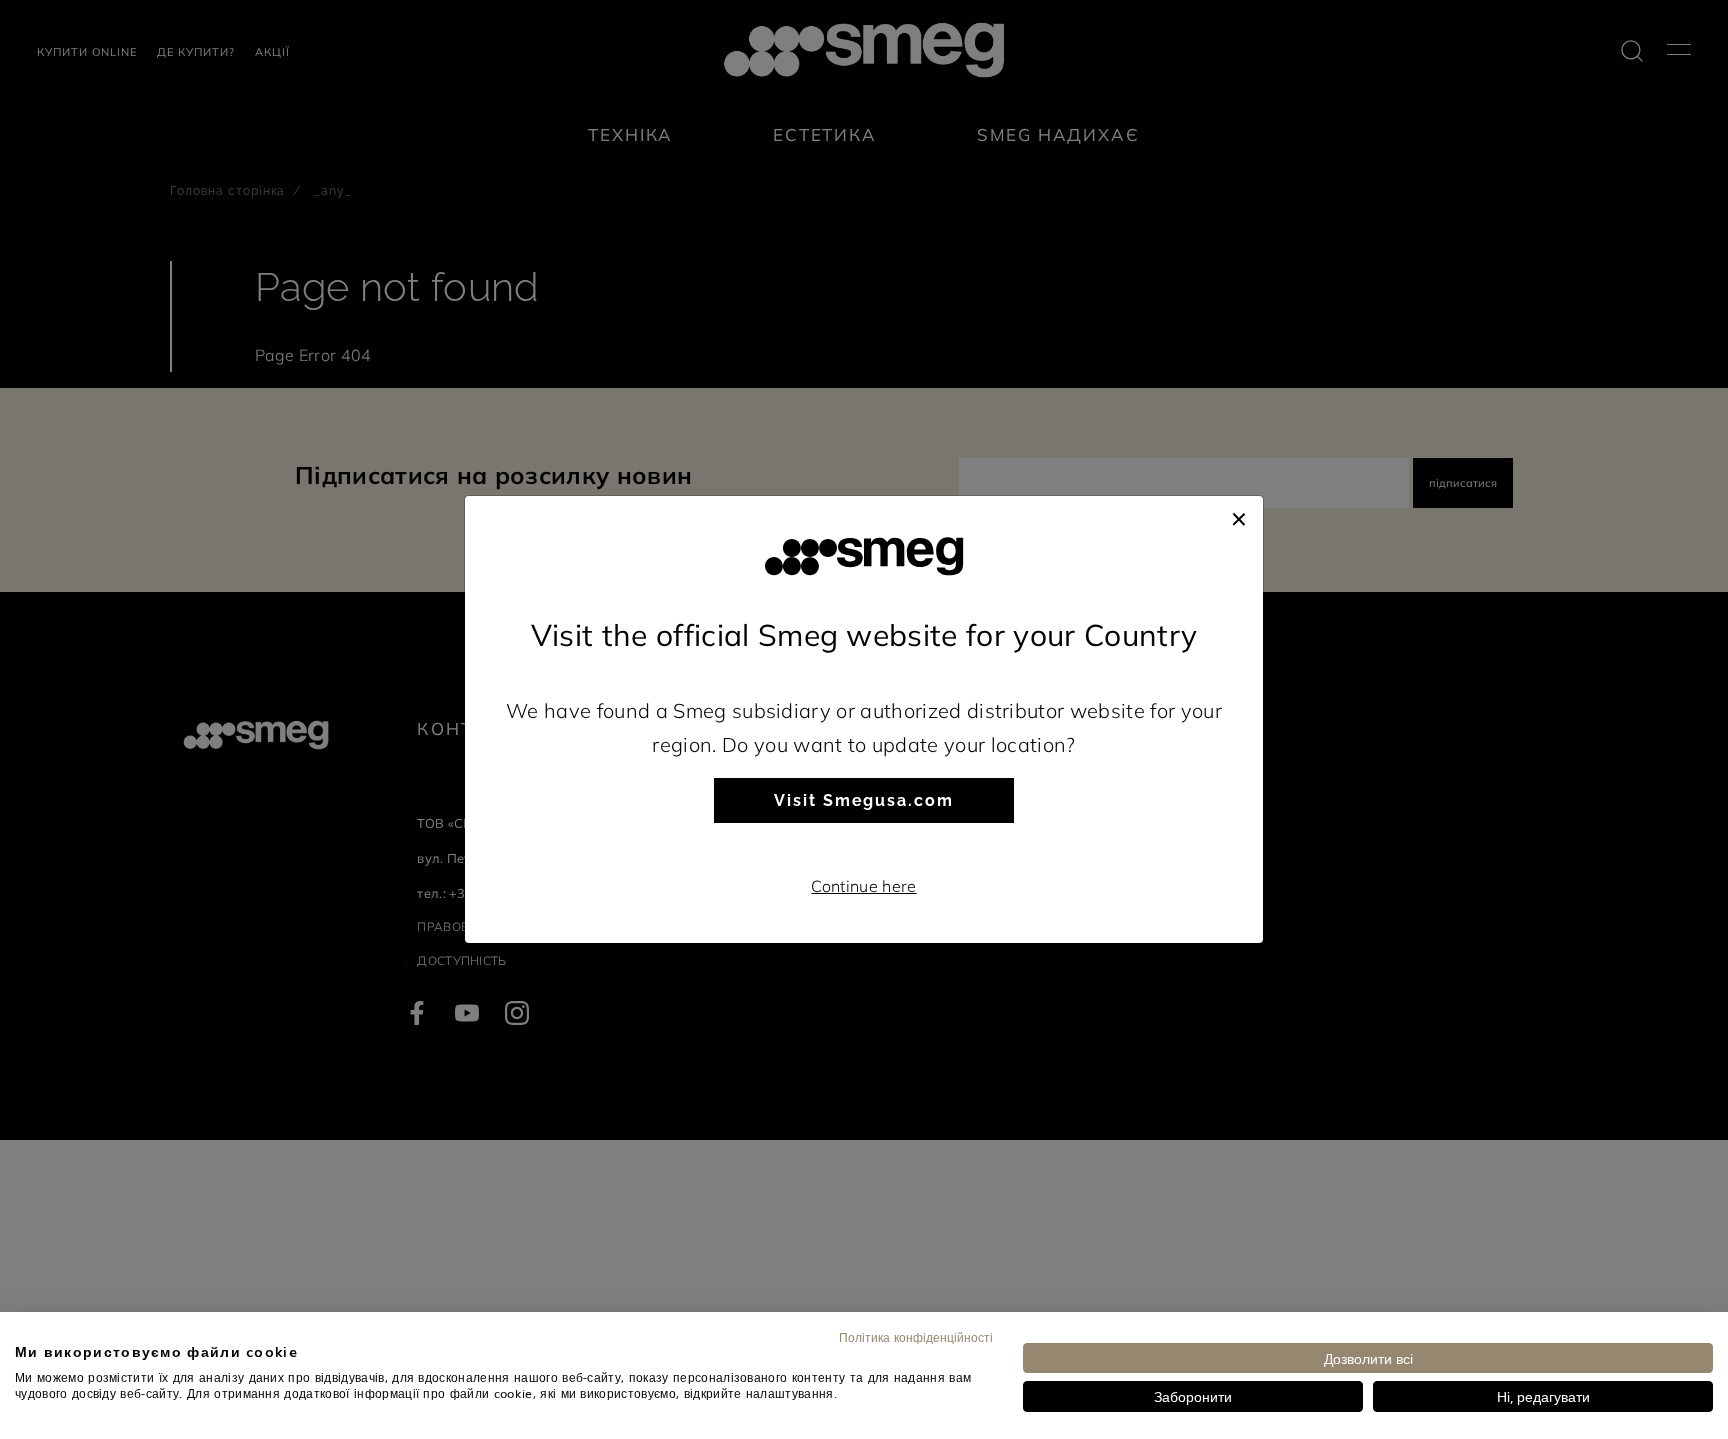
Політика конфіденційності (916, 1337)
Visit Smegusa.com (864, 800)
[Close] (1239, 516)
